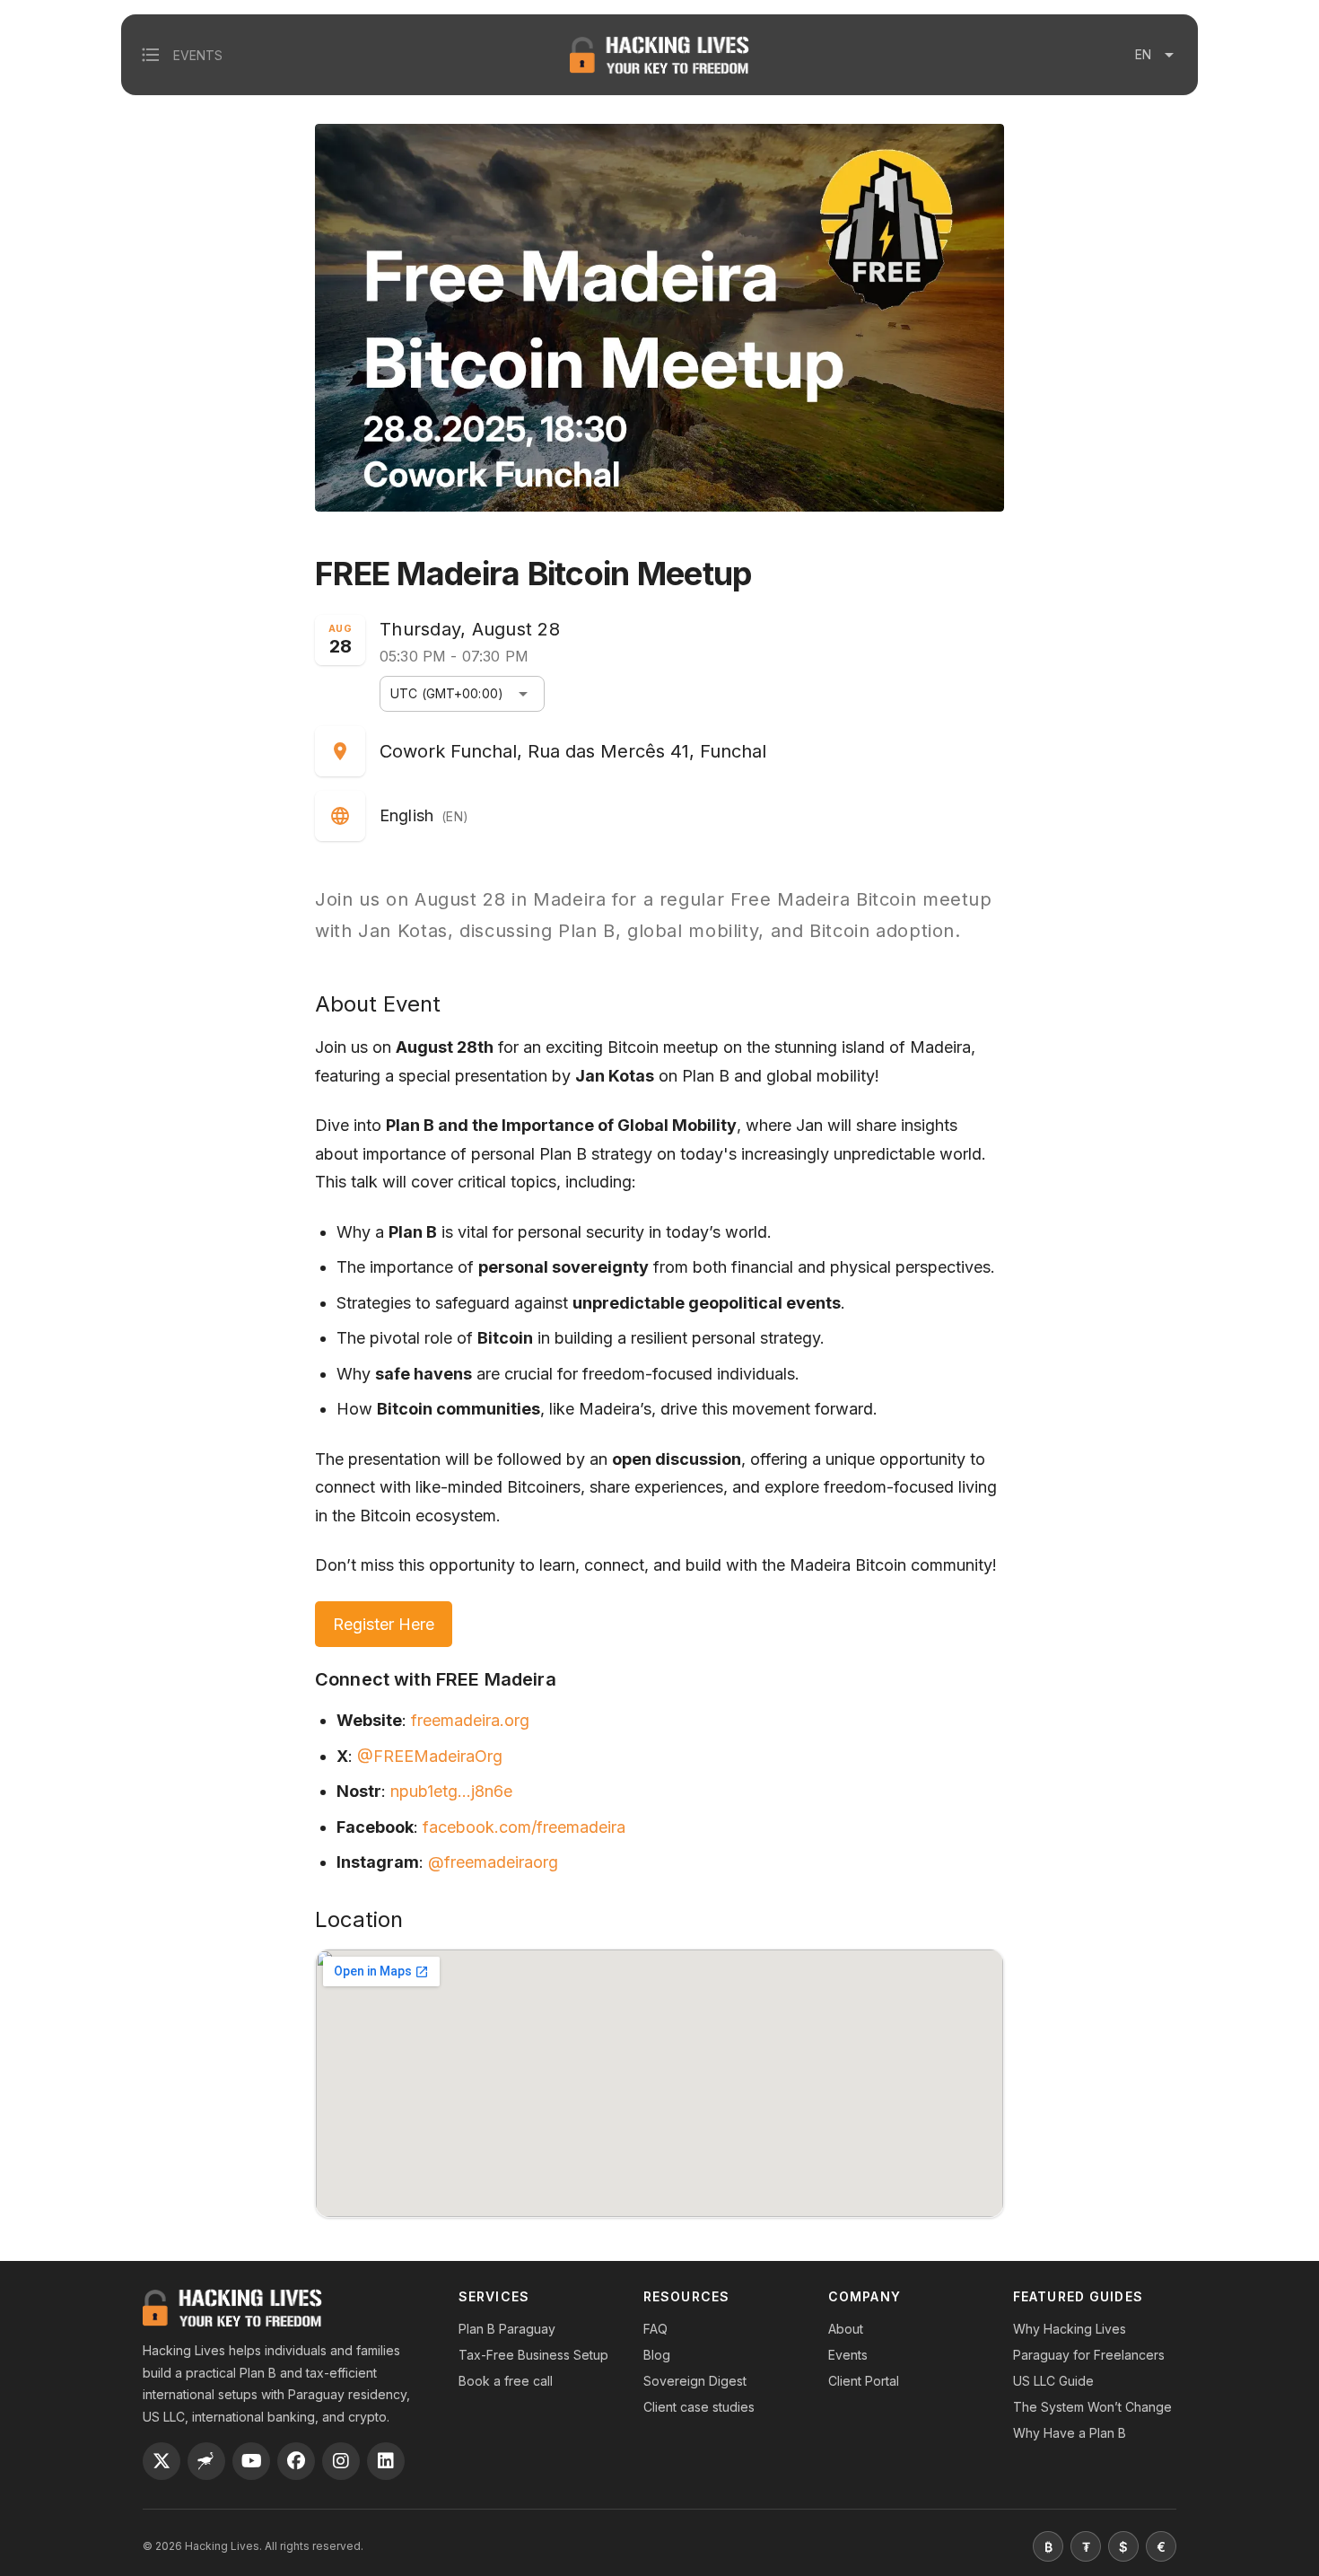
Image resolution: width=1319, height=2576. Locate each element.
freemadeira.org (470, 1720)
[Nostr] (206, 2461)
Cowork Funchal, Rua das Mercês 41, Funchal (573, 751)
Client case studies (699, 2407)
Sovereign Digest (695, 2381)
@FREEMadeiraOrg (430, 1756)
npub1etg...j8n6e (451, 1791)
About (846, 2329)
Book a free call (506, 2381)
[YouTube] (251, 2461)
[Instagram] (341, 2461)
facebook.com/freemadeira (524, 1827)
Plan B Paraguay (507, 2329)
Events (848, 2355)
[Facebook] (296, 2461)
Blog (657, 2355)
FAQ (655, 2329)
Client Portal (864, 2381)
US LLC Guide (1053, 2381)
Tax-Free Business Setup (533, 2355)
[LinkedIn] (386, 2461)
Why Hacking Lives (1070, 2329)
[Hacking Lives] (232, 2308)
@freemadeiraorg (493, 1862)
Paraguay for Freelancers (1089, 2355)
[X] (162, 2461)
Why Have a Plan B (1070, 2433)
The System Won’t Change (1092, 2407)
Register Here (384, 1624)
